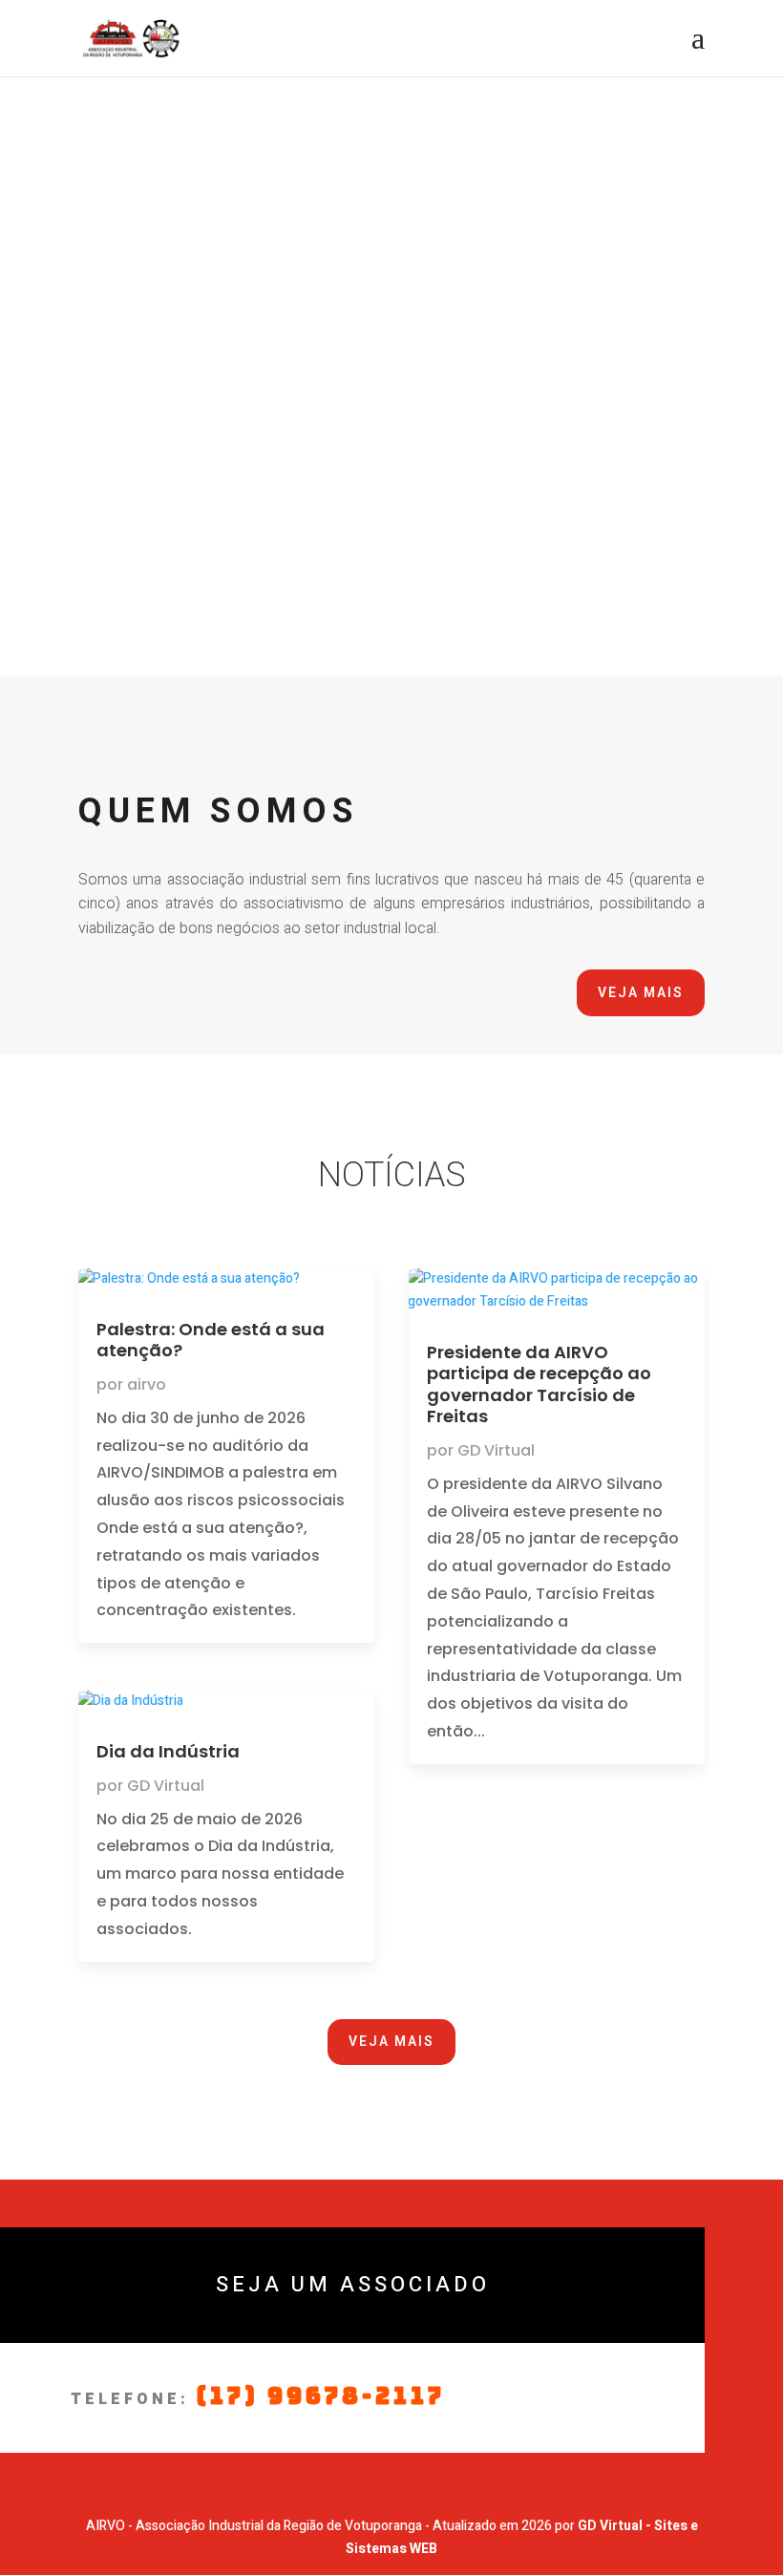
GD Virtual (166, 1786)
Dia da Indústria (168, 1751)
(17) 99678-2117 (321, 2396)
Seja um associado (353, 2285)
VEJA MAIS (641, 993)
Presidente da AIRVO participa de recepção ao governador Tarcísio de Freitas (539, 1384)
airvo (147, 1384)
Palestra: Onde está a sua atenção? (211, 1340)
